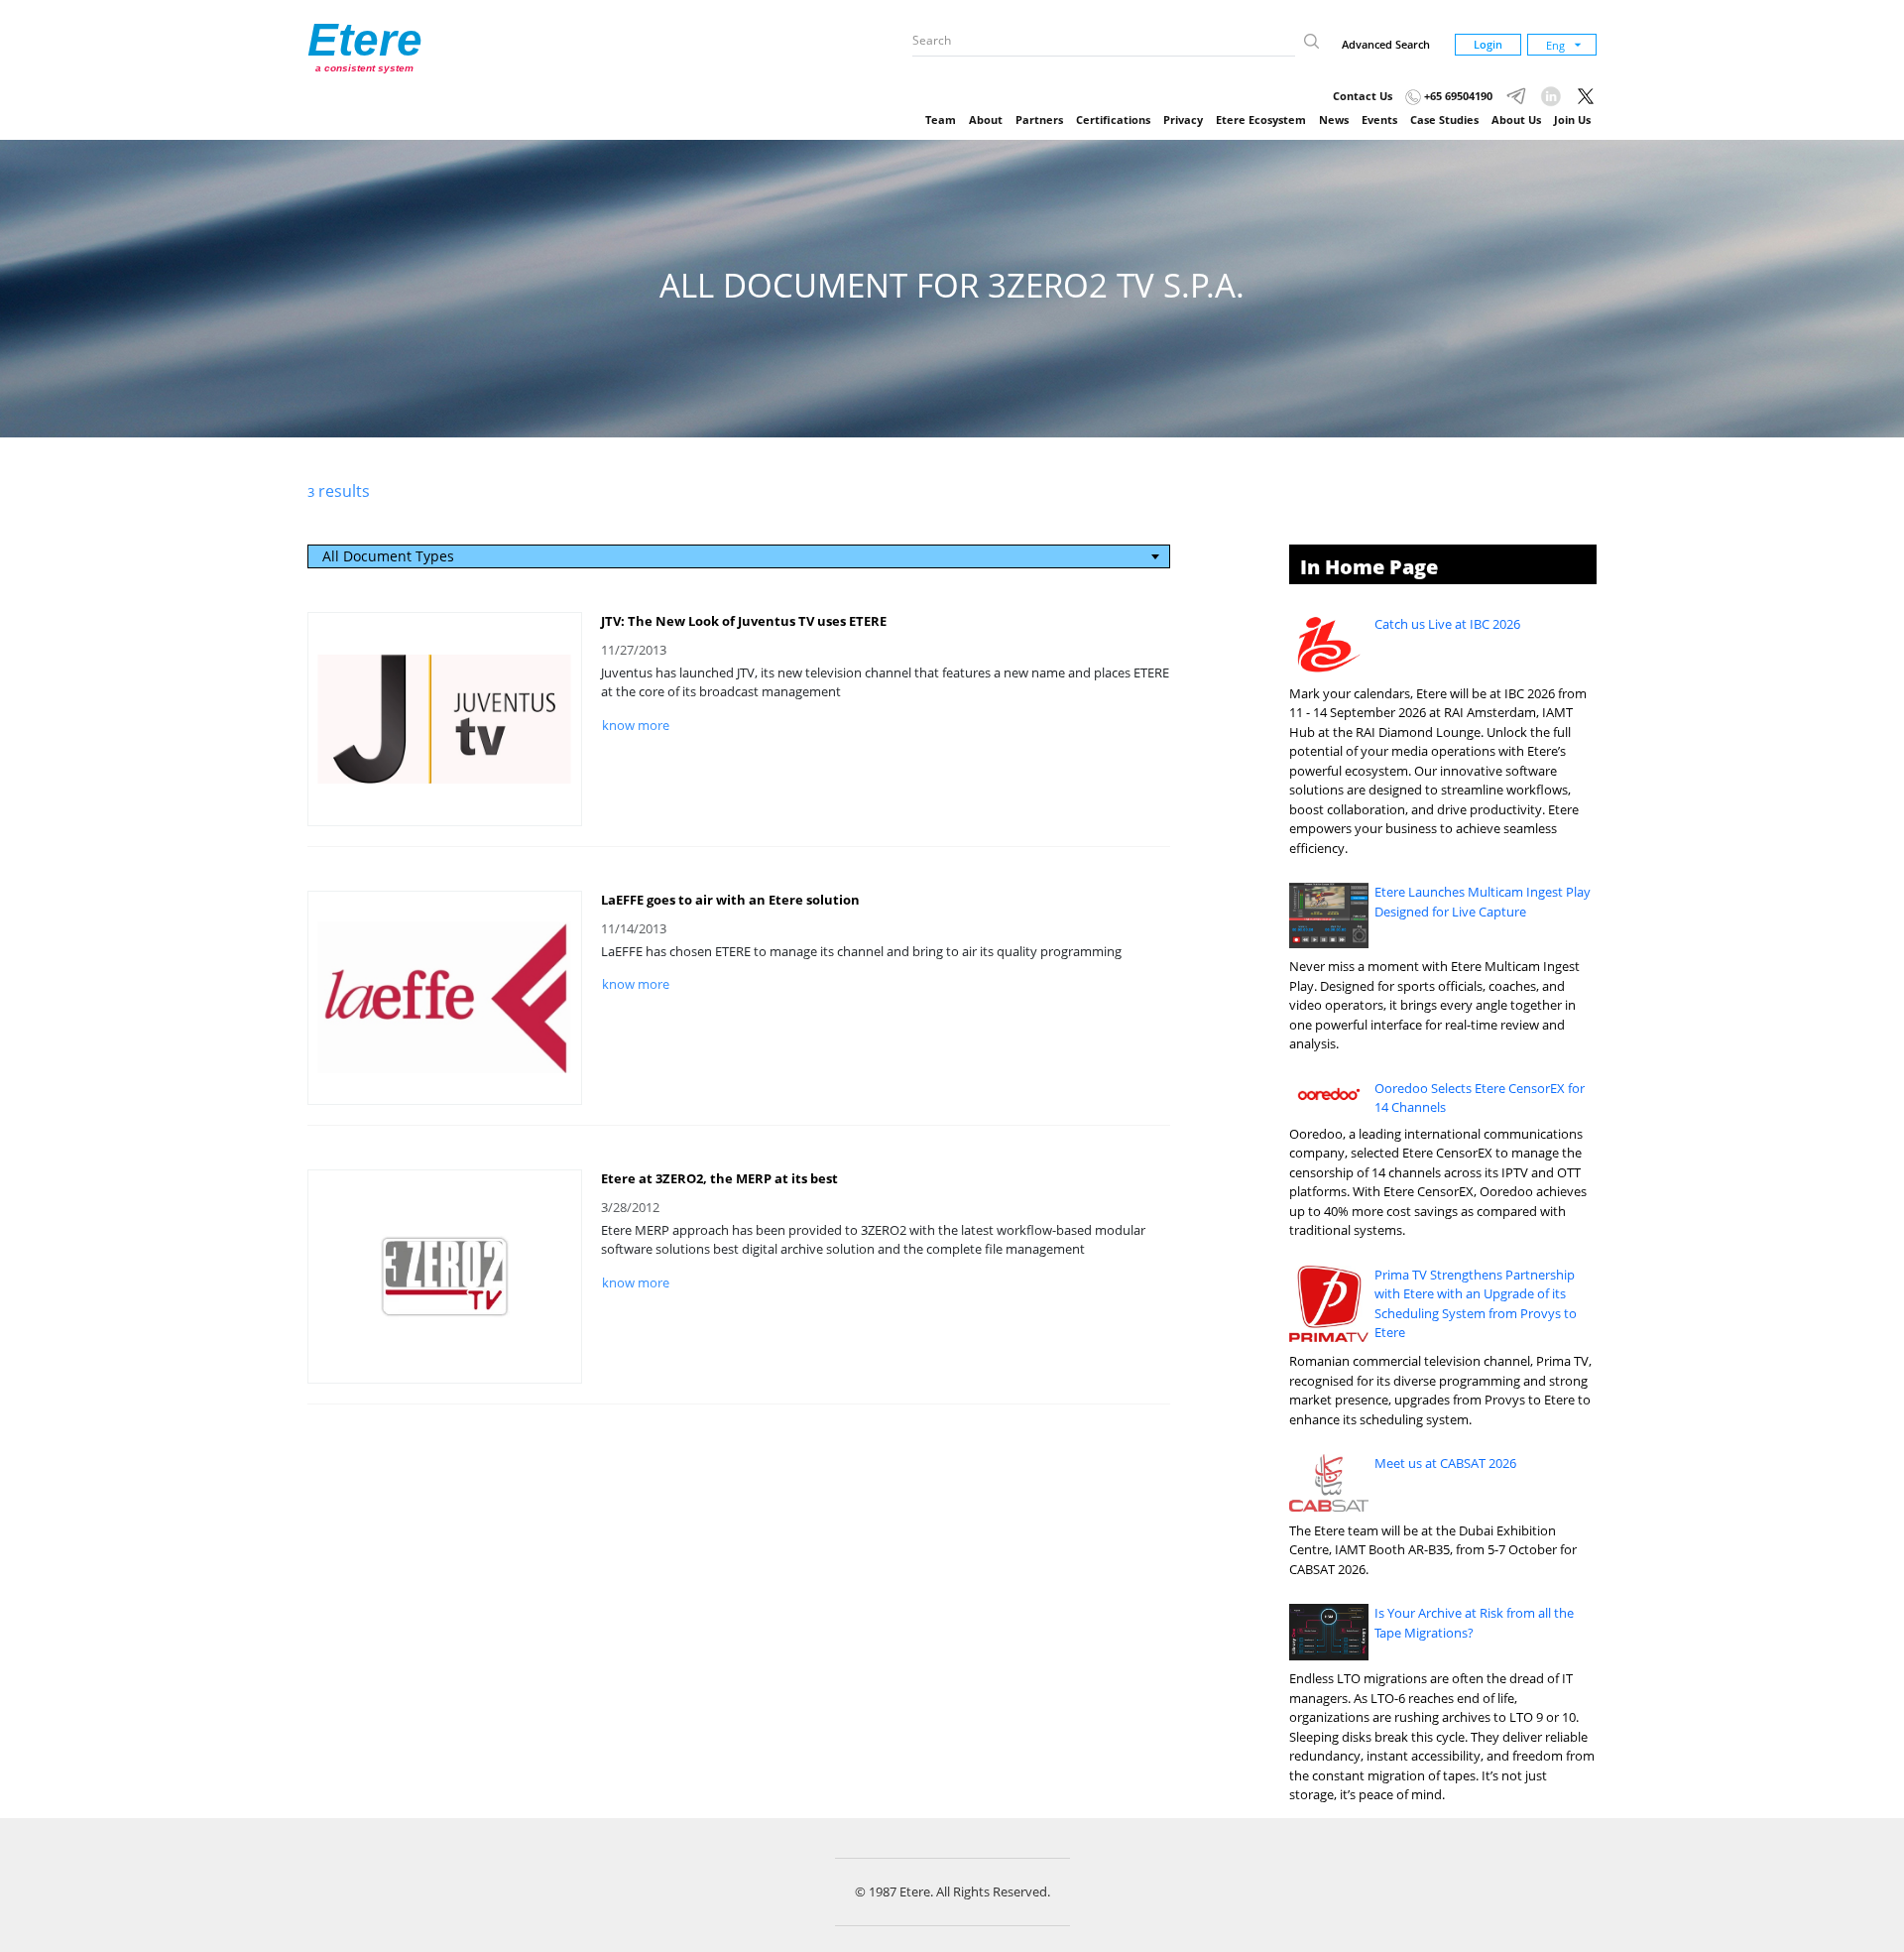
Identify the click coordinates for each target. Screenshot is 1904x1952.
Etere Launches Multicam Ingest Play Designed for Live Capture (1483, 902)
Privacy (1183, 120)
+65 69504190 (1457, 96)
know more (636, 725)
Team (941, 120)
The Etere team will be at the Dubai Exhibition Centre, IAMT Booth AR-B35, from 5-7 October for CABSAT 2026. (1433, 1550)
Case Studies (1444, 120)
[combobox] (739, 556)
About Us (1516, 120)
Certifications (1113, 120)
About (986, 120)
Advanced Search (1386, 44)
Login (1488, 44)
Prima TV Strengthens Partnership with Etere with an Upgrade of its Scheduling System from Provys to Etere (1476, 1304)
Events (1379, 120)
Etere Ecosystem (1261, 120)
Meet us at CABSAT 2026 (1445, 1463)
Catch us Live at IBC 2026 (1447, 624)
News (1334, 120)
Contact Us (1363, 96)
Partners (1039, 120)
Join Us (1572, 120)
